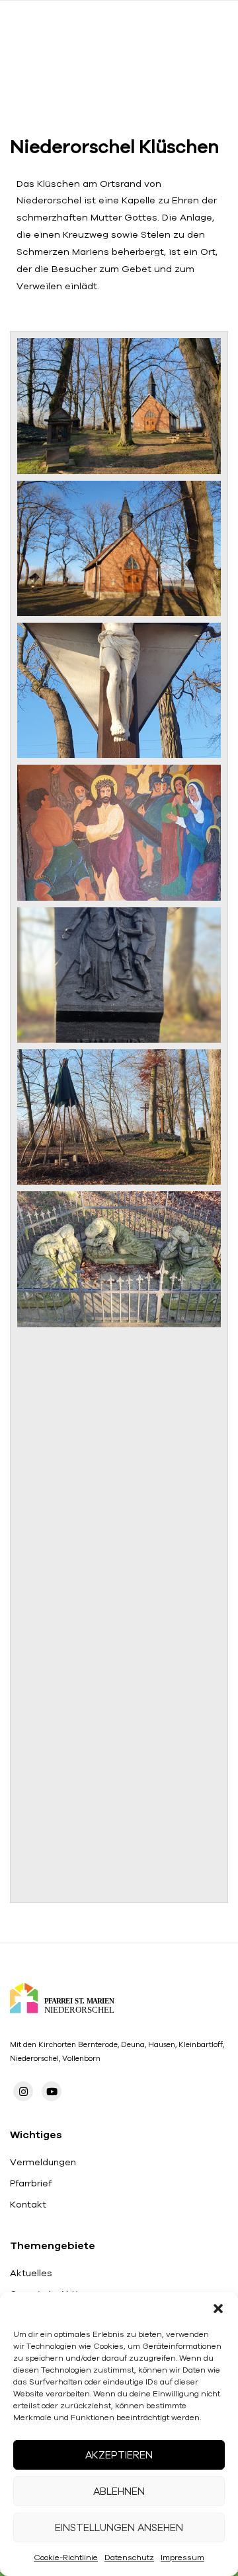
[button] (218, 2309)
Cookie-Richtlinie (66, 2557)
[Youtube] (52, 2091)
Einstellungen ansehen (119, 2527)
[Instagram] (23, 2091)
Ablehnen (119, 2491)
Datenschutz (129, 2557)
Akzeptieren (119, 2455)
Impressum (182, 2557)
